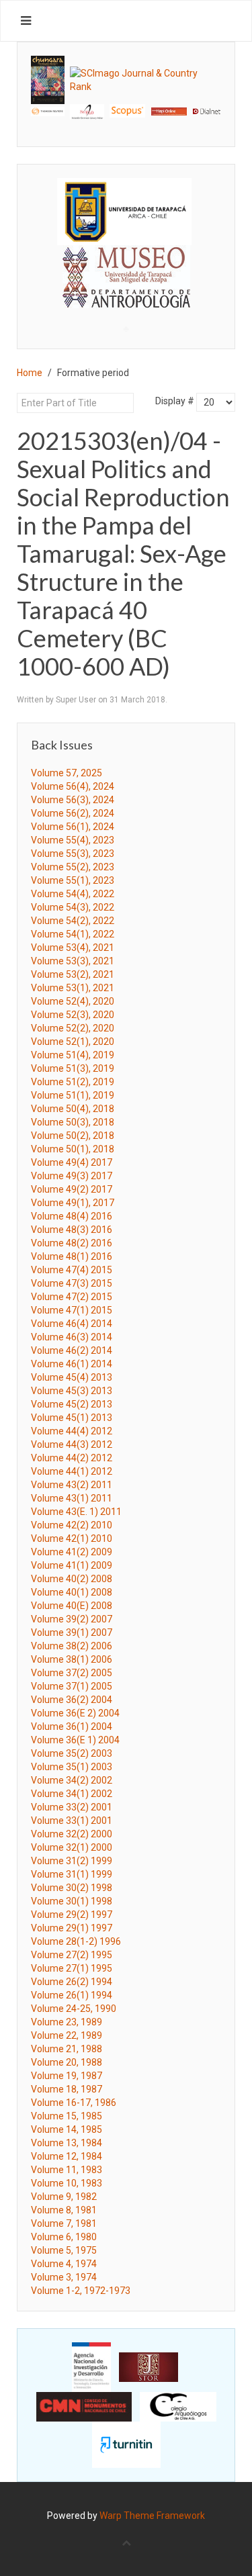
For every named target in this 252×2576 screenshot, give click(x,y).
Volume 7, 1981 (64, 2223)
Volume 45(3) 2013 (72, 1391)
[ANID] (91, 2366)
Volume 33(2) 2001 (72, 1807)
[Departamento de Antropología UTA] (126, 296)
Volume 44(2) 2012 (72, 1458)
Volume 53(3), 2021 (73, 961)
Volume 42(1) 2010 (72, 1538)
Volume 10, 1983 (67, 2183)
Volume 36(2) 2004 (72, 1700)
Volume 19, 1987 (67, 2076)
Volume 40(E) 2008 (72, 1606)
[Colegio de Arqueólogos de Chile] (178, 2406)
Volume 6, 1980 (64, 2237)
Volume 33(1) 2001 (72, 1821)
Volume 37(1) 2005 (72, 1686)
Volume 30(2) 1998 (72, 1888)
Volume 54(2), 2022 (73, 921)
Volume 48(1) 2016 (72, 1256)
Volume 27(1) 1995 (72, 1968)
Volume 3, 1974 (64, 2277)
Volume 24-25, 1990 (74, 2009)
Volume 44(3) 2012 (72, 1444)
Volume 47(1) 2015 (72, 1310)
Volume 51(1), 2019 (73, 1095)
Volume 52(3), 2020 (73, 1015)
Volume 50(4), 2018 (73, 1109)
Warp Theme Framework (152, 2516)
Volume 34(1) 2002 (72, 1794)
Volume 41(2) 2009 (72, 1552)
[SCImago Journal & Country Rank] (145, 79)
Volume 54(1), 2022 (73, 934)
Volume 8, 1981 (64, 2210)
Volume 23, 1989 (67, 2022)
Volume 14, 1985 (67, 2129)
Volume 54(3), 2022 (73, 907)
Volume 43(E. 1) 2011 (76, 1512)
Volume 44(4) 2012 (72, 1431)
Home (30, 373)
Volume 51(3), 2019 (73, 1068)
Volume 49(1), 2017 (73, 1203)
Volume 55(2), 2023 (73, 867)
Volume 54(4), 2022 (73, 894)
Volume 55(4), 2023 (73, 840)
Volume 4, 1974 (64, 2264)
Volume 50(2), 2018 (73, 1136)
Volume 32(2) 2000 (72, 1834)
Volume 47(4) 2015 (72, 1270)
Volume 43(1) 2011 (72, 1498)
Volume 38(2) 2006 (72, 1646)
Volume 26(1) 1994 (72, 1995)
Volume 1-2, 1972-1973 (81, 2291)
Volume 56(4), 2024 (73, 786)
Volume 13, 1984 (67, 2143)
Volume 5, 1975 (64, 2250)
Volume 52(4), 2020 (73, 1001)
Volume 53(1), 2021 (73, 988)
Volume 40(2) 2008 (72, 1579)
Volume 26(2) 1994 (72, 1982)
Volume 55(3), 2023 (73, 854)
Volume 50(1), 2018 (73, 1149)
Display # (175, 401)
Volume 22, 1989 (67, 2035)
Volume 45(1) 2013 (72, 1418)
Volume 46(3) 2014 (72, 1337)
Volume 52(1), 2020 (73, 1042)
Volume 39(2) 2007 (72, 1619)
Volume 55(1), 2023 (73, 880)
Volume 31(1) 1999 (72, 1874)
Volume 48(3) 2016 (72, 1230)
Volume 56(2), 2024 (73, 813)
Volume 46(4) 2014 (72, 1324)
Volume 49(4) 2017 (72, 1162)
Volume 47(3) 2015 (72, 1283)
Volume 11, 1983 (67, 2170)
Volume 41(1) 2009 (72, 1565)
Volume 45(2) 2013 (72, 1404)
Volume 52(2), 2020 (73, 1028)
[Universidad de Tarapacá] (124, 210)
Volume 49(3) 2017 (72, 1176)
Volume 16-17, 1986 (74, 2103)
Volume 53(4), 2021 (73, 948)
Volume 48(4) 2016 (72, 1216)
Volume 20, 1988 (67, 2062)
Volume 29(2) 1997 (72, 1915)
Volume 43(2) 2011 (72, 1485)
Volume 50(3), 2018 (73, 1122)
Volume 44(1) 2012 (72, 1471)
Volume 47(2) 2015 (72, 1297)
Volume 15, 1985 (67, 2116)
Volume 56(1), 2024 (73, 827)
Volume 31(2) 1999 (72, 1861)
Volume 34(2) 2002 (72, 1780)
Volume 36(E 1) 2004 (75, 1740)
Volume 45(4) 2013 (72, 1377)
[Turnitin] (126, 2444)
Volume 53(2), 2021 (73, 974)
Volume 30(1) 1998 (72, 1901)
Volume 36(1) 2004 (72, 1727)
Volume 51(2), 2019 (73, 1082)
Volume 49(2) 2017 (72, 1189)
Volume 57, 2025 (67, 773)
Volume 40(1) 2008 (72, 1592)
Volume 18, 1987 (67, 2089)
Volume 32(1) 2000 (72, 1847)
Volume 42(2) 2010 (72, 1525)
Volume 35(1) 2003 (72, 1767)
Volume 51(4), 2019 (73, 1055)
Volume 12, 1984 (67, 2156)
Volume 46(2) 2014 (72, 1350)
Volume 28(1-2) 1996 (76, 1941)
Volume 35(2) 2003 (72, 1753)
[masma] (126, 264)
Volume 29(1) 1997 (72, 1928)
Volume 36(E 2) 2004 (75, 1713)
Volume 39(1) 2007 (72, 1632)
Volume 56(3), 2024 (73, 800)
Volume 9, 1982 (64, 2197)
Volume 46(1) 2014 (72, 1364)
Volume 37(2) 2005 (72, 1673)
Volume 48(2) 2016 (72, 1243)
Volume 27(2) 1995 (72, 1955)
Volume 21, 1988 (67, 2049)
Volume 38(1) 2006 (72, 1659)
